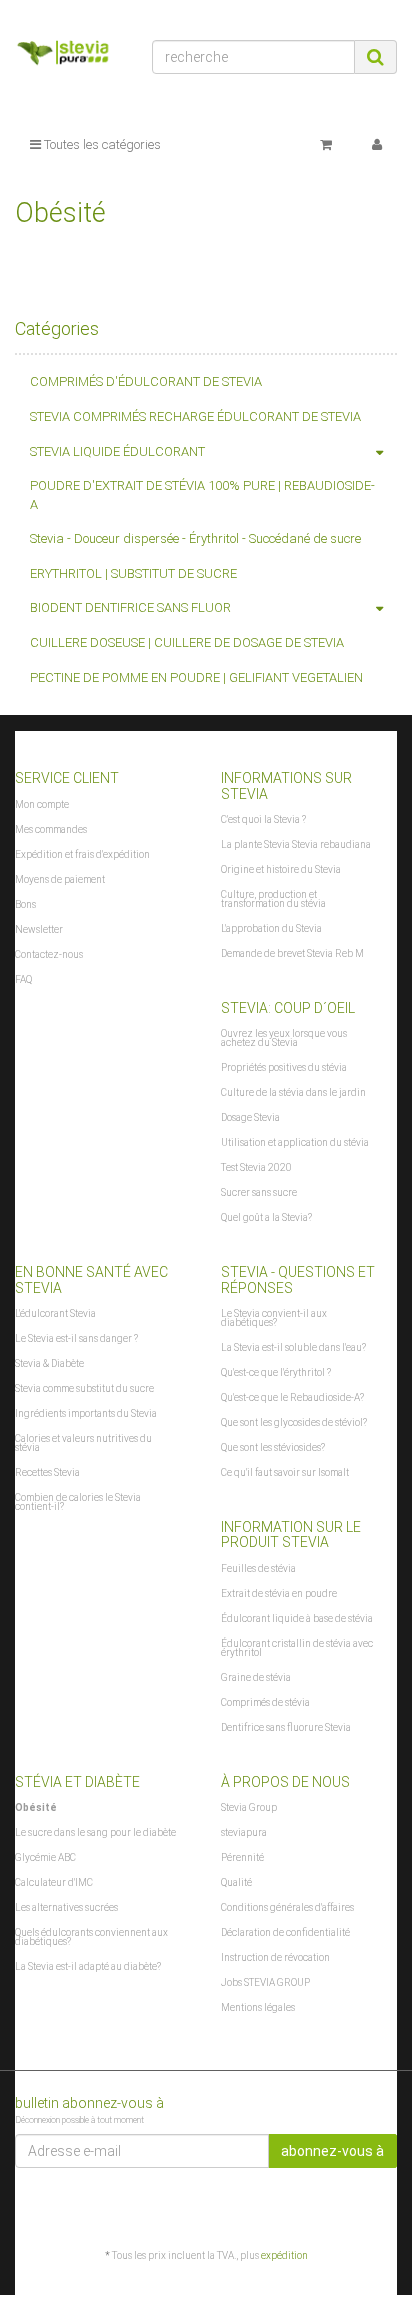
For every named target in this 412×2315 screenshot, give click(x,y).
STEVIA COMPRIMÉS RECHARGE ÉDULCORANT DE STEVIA (195, 416)
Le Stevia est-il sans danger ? (76, 1338)
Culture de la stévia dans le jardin (293, 1092)
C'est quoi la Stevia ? (263, 819)
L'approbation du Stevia (271, 928)
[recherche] (375, 57)
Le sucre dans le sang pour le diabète (95, 1832)
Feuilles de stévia (258, 1568)
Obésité (36, 1807)
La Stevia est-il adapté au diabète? (88, 1966)
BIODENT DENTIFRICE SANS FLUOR (130, 607)
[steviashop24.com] (68, 56)
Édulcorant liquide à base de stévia (297, 1618)
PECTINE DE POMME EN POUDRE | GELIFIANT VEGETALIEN (196, 677)
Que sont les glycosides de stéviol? (294, 1422)
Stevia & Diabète (49, 1363)
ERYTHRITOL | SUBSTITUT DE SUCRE (133, 573)
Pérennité (242, 1857)
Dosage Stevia (250, 1117)
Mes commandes (51, 829)
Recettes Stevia (47, 1472)
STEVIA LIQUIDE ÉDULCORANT (117, 451)
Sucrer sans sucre (259, 1192)
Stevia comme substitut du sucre (84, 1388)
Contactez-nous (49, 954)
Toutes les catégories (101, 144)
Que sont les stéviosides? (273, 1447)
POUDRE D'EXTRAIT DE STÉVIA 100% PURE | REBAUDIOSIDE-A (202, 495)
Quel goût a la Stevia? (266, 1217)
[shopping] (326, 145)
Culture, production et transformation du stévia (273, 899)
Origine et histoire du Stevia (281, 869)
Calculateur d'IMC (54, 1882)
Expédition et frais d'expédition (82, 854)
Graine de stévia (256, 1677)
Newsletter (39, 929)
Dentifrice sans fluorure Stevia (286, 1727)
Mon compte (42, 804)
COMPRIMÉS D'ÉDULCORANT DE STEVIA (146, 381)
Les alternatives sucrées (66, 1907)
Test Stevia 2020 (256, 1167)
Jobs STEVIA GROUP (265, 1982)
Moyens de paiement (60, 879)
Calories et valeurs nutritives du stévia (83, 1443)
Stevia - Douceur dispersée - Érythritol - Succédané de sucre (195, 538)
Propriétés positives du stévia (284, 1067)
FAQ (23, 979)
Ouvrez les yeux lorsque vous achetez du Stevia (284, 1038)
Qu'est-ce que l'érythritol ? (276, 1372)
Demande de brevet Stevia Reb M (292, 953)
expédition (284, 2255)
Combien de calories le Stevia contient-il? (78, 1502)
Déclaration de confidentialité (285, 1932)
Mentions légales (258, 2007)
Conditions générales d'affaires (287, 1907)
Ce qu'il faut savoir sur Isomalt (285, 1472)
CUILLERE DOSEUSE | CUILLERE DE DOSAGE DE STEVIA (187, 642)
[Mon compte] (377, 145)
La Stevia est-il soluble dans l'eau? (293, 1347)
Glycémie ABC (45, 1857)
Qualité (236, 1882)
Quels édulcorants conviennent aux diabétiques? (91, 1937)
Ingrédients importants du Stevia (86, 1413)
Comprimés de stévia (265, 1702)
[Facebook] (385, 2207)
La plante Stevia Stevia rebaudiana (296, 844)
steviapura (244, 1832)
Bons (25, 904)
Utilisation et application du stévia (295, 1142)
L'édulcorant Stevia (55, 1313)
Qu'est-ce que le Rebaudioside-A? (292, 1397)
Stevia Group (249, 1807)
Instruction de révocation (275, 1957)
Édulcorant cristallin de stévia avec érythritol (297, 1648)
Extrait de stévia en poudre (279, 1593)
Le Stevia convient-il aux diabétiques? (274, 1318)
